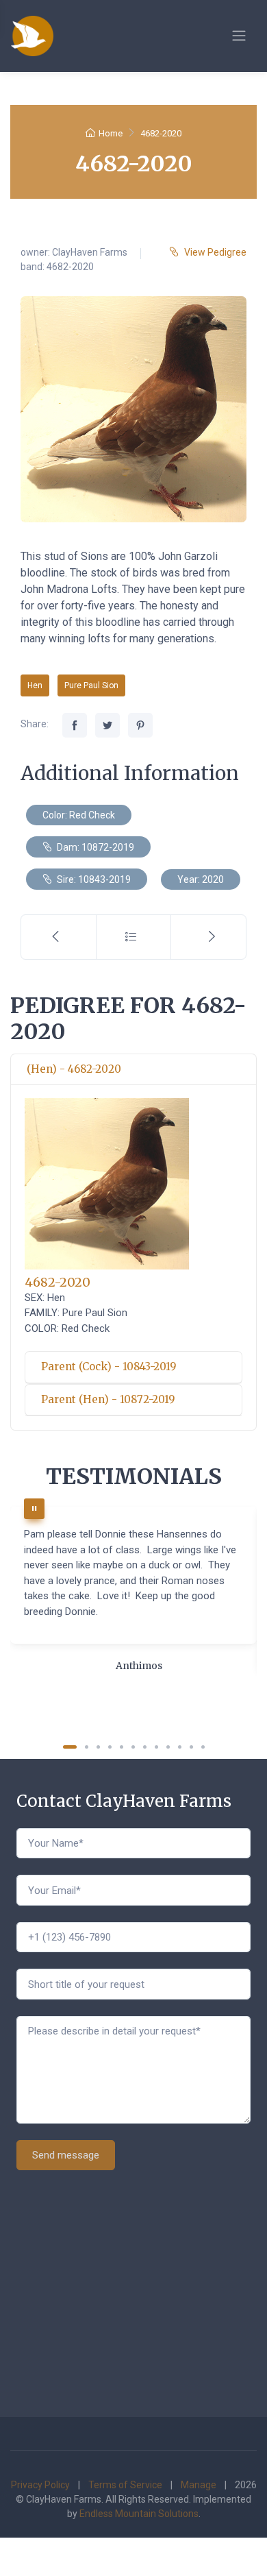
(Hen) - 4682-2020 (74, 1069)
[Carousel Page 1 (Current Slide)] (70, 1747)
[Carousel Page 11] (191, 1747)
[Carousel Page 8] (156, 1747)
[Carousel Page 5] (122, 1747)
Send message (66, 2155)
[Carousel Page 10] (180, 1747)
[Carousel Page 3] (98, 1747)
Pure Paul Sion (91, 685)
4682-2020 (58, 1282)
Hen (35, 685)
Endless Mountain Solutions (139, 2514)
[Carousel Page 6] (133, 1747)
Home (111, 133)
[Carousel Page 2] (87, 1747)
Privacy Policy (40, 2485)
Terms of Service (125, 2485)
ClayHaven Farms (90, 252)
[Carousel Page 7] (145, 1747)
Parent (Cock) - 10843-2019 (109, 1366)
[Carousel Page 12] (203, 1747)
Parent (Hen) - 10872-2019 (108, 1399)
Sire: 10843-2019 (93, 879)
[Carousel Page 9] (168, 1747)
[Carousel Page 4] (110, 1747)
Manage (199, 2485)
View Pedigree (215, 252)
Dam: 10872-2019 (94, 847)
